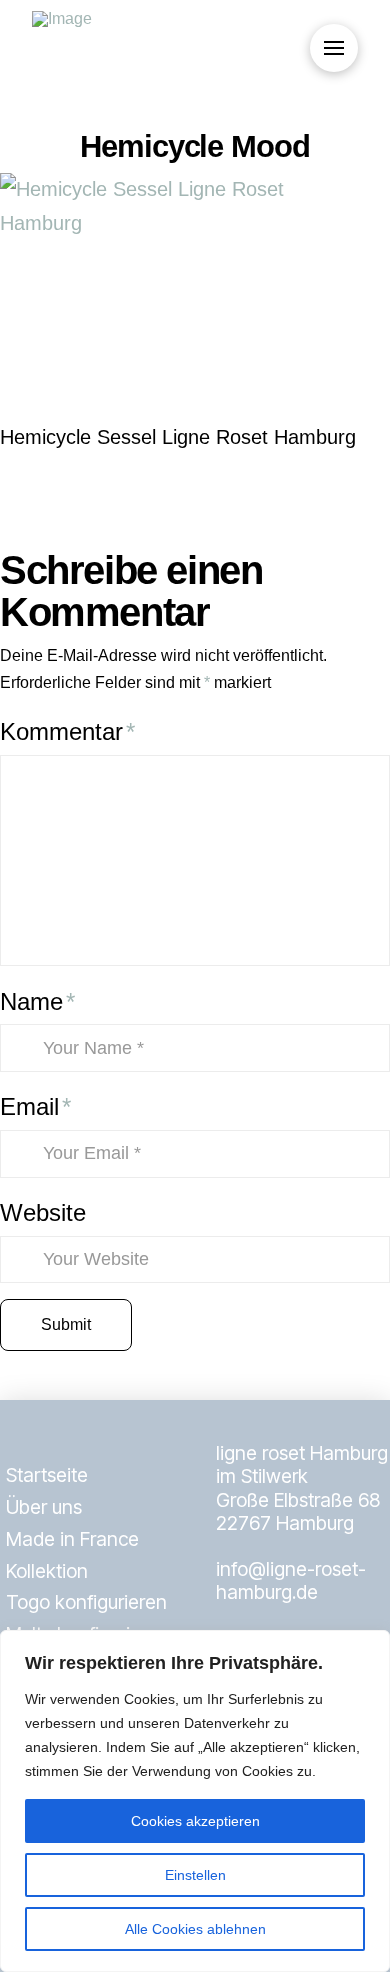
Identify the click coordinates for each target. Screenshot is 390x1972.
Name (37, 1001)
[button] (334, 48)
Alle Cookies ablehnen (195, 1929)
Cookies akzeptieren (195, 1821)
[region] (195, 1801)
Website (43, 1212)
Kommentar (67, 731)
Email (35, 1106)
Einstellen (195, 1875)
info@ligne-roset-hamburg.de (291, 1580)
